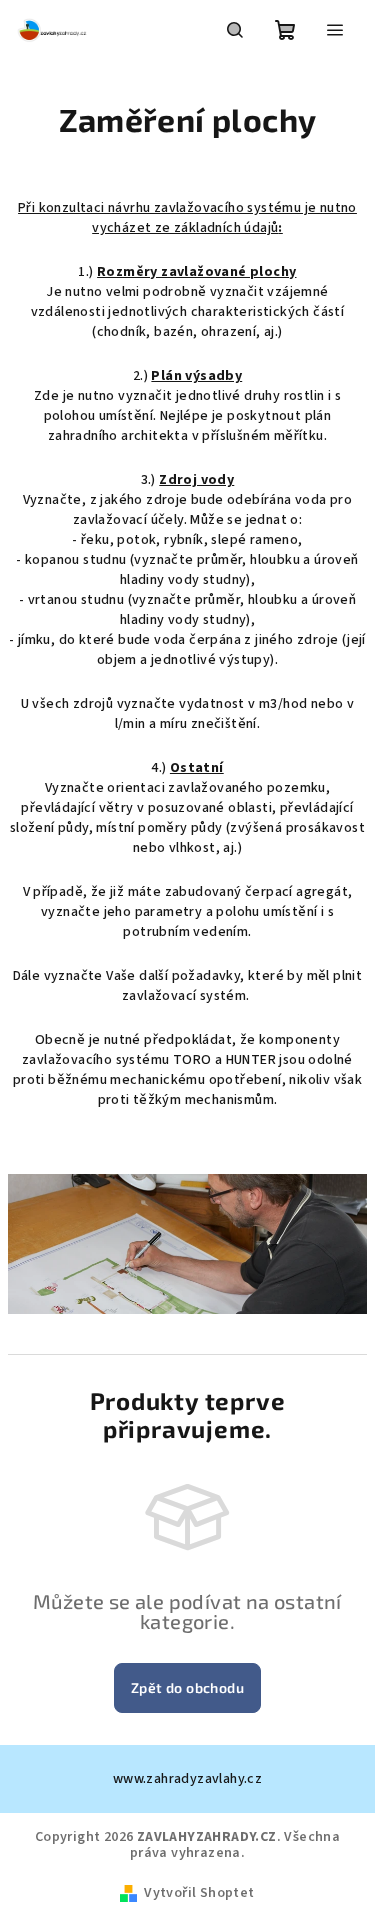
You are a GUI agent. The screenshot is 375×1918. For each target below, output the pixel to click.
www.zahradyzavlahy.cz (187, 1779)
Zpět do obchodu (187, 1687)
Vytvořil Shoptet (199, 1893)
